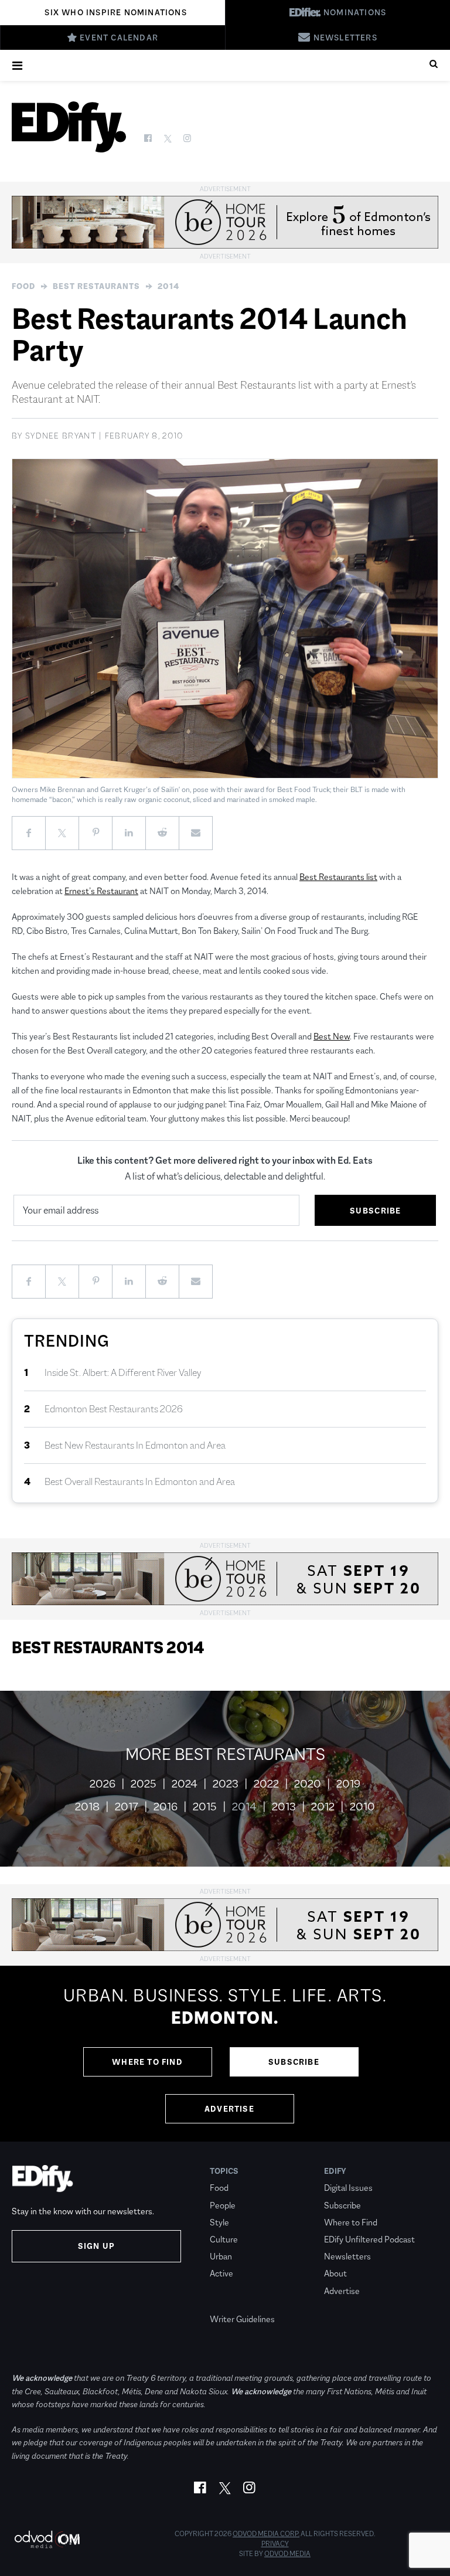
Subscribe (294, 2062)
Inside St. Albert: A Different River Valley (123, 1373)
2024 (185, 1784)
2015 (205, 1807)
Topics (224, 2171)
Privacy (275, 2544)
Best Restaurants (96, 286)
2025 (144, 1784)
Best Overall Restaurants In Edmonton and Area (140, 1482)
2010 (362, 1807)
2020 (308, 1784)
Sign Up (96, 2246)
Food (23, 286)
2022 (266, 1784)
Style (219, 2222)
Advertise (229, 2109)
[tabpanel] (225, 2054)
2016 (166, 1807)
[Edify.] (69, 127)
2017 (127, 1807)
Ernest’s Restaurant (101, 891)
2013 (284, 1807)
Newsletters (347, 2256)
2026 (103, 1784)
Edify (335, 2171)
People (223, 2205)
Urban (221, 2256)
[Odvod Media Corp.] (47, 2539)
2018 (87, 1807)
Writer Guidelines (242, 2319)
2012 (323, 1807)
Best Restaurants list (338, 877)
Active (221, 2273)
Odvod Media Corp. (266, 2534)
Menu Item (232, 2302)
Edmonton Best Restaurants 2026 (114, 1409)
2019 (348, 1784)
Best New (332, 1036)
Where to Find (147, 2062)
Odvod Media (287, 2554)
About (335, 2273)
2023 (226, 1784)
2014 (168, 286)
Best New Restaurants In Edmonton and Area (135, 1445)
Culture (224, 2239)
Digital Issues (348, 2188)
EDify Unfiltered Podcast (369, 2239)
